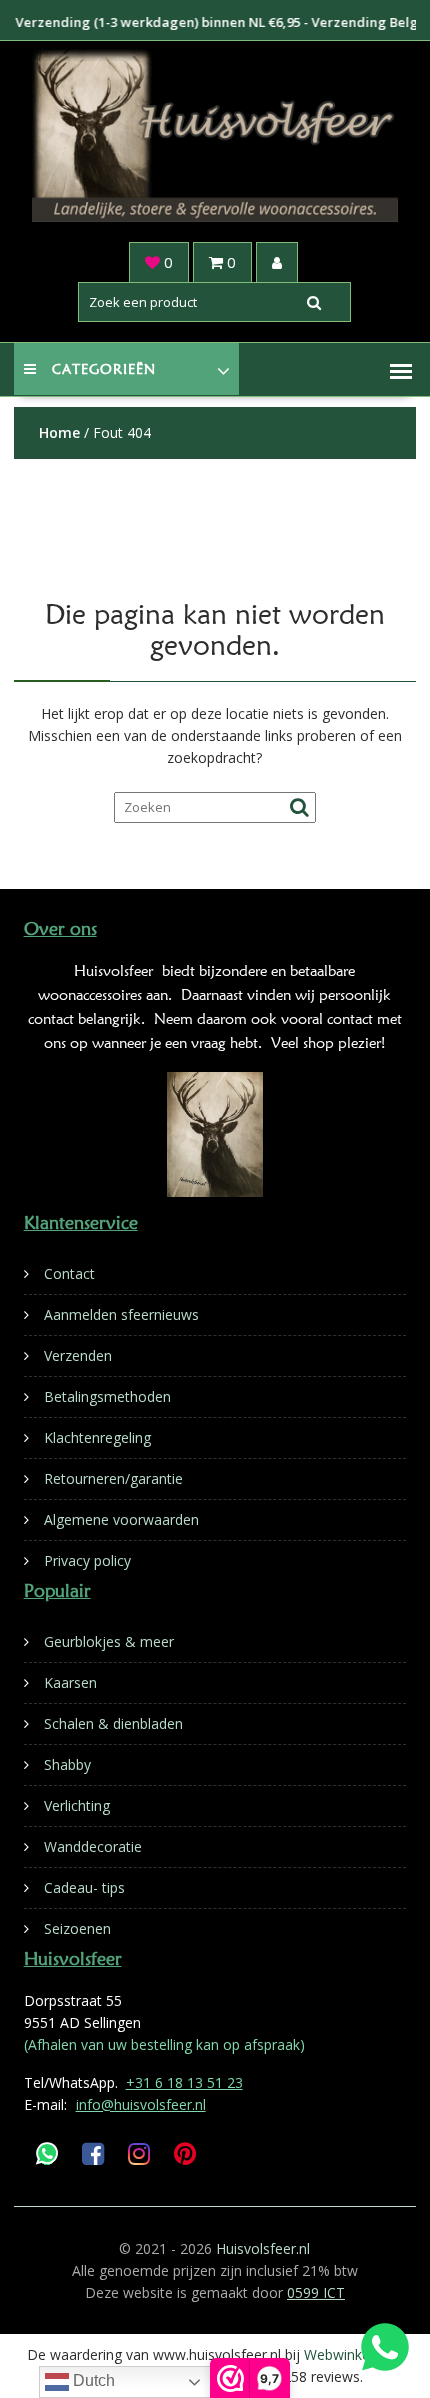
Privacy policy (87, 1560)
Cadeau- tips (84, 1887)
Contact (69, 1273)
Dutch (92, 2380)
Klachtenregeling (97, 1437)
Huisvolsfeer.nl (263, 2248)
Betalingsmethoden (107, 1396)
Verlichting (77, 1805)
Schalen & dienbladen (113, 1723)
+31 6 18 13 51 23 (184, 2082)
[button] (401, 371)
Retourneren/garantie (113, 1478)
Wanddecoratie (93, 1846)
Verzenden (78, 1355)
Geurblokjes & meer (109, 1641)
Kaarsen (70, 1682)
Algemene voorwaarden (121, 1519)
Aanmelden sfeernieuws (121, 1314)
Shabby (67, 1764)
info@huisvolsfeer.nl (141, 2104)
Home (59, 432)
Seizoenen (77, 1928)
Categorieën (104, 369)
